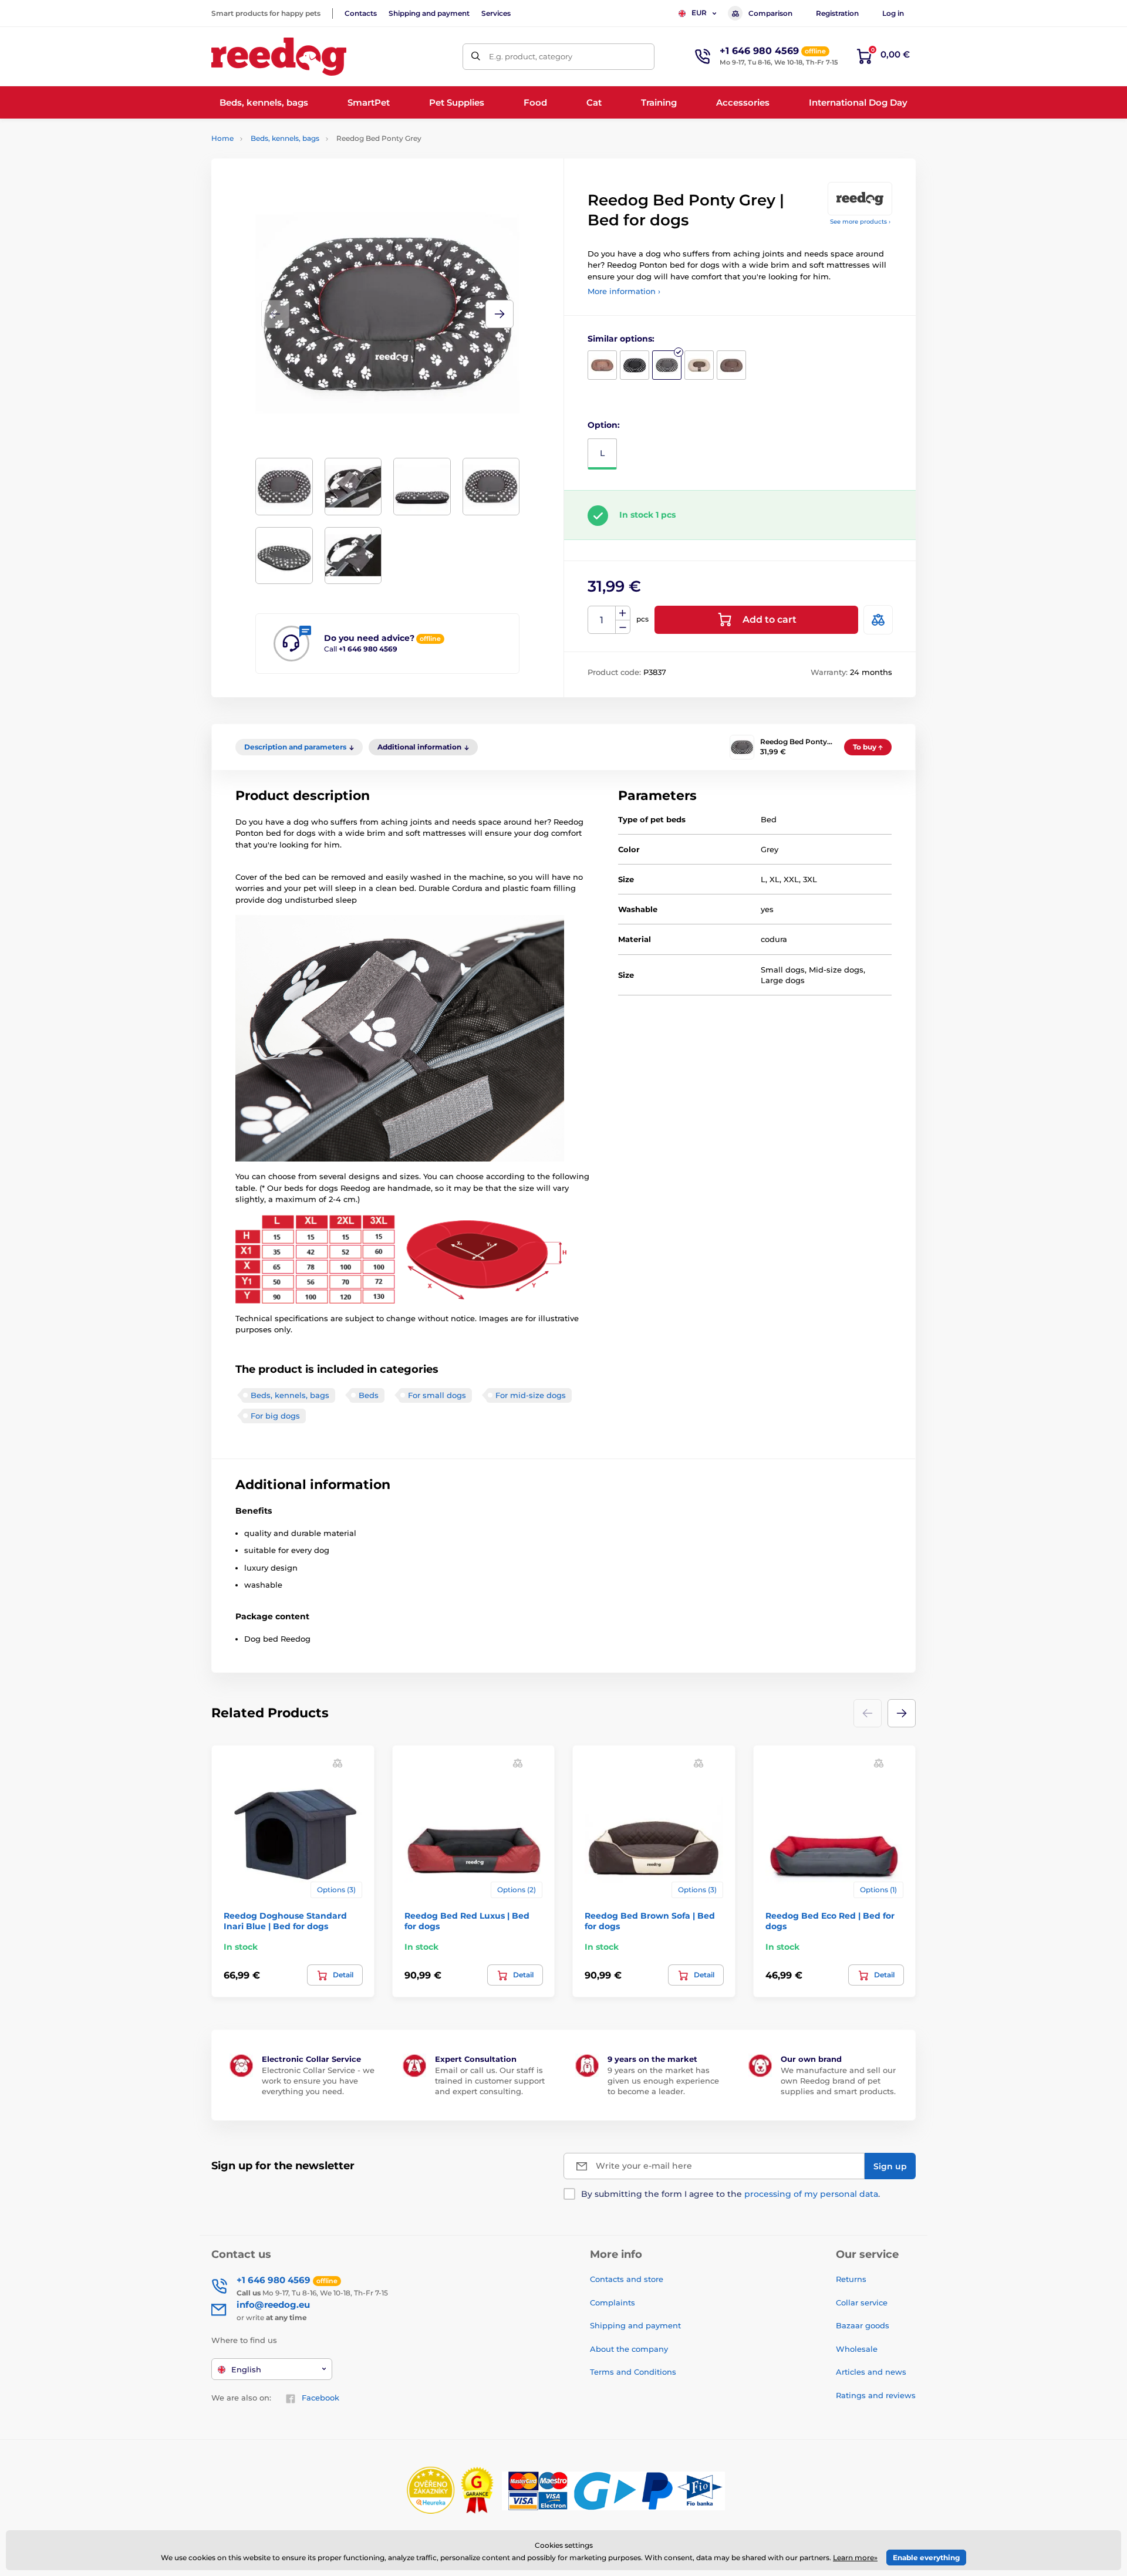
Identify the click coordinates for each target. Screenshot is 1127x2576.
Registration (837, 13)
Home (222, 138)
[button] (500, 314)
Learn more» (855, 2558)
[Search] (476, 57)
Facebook (320, 2398)
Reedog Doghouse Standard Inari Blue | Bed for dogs (285, 1921)
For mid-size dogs (531, 1395)
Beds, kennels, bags (285, 138)
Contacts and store (627, 2279)
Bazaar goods (863, 2325)
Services (496, 13)
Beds (369, 1395)
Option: (604, 425)
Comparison (770, 13)
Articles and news (871, 2372)
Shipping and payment (429, 13)
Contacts (361, 13)
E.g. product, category (531, 56)
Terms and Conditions (633, 2372)
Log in (893, 13)
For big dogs (275, 1416)
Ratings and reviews (876, 2395)
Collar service (862, 2302)
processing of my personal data (811, 2194)
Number (602, 620)
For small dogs (437, 1395)
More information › (624, 291)
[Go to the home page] (279, 57)
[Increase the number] (623, 613)
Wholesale (857, 2349)
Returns (851, 2279)
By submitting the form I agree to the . (730, 2194)
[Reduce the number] (623, 627)
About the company (629, 2349)
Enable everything (926, 2558)
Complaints (613, 2302)
